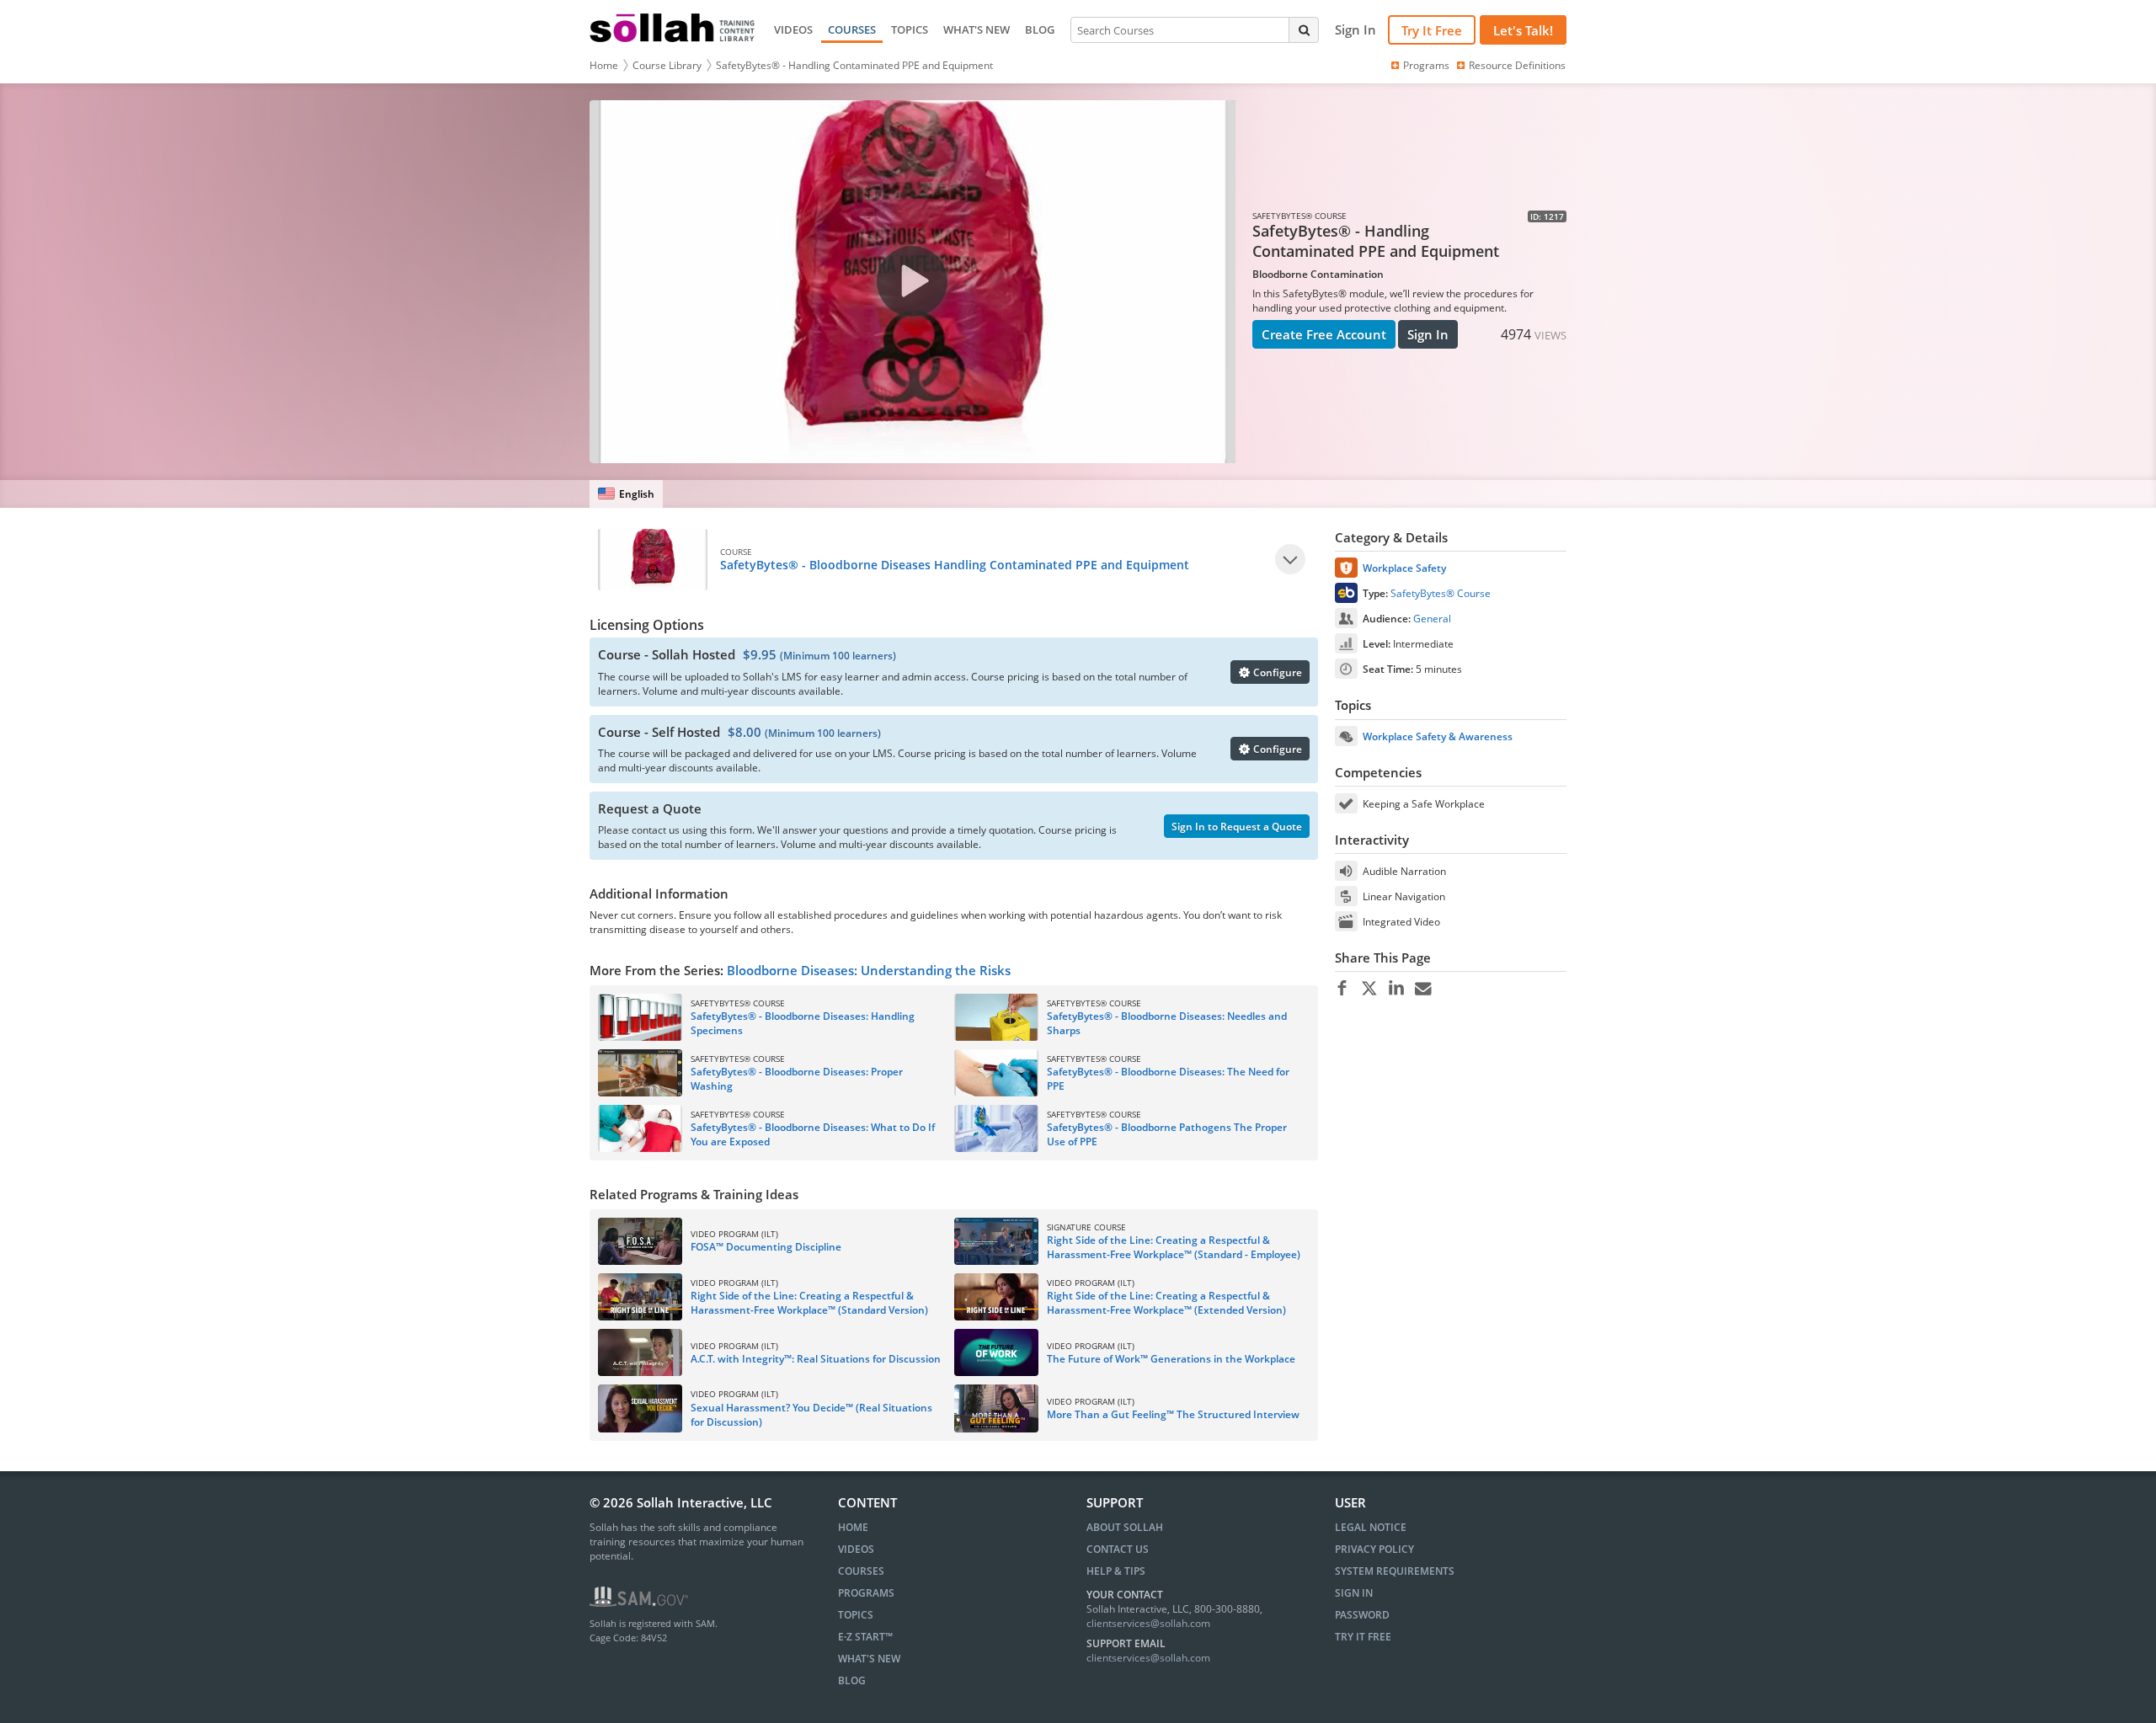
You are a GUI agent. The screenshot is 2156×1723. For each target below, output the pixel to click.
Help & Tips (1116, 1571)
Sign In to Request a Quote (1237, 827)
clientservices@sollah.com (1148, 1623)
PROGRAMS (866, 1593)
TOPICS (910, 29)
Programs (1426, 65)
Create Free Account (1324, 334)
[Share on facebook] (1342, 989)
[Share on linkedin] (1396, 989)
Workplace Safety (1404, 568)
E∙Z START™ (865, 1637)
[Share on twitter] (1369, 989)
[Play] (1290, 559)
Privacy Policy (1374, 1549)
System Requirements (1395, 1571)
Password (1362, 1615)
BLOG (1040, 29)
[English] (626, 494)
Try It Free (1432, 30)
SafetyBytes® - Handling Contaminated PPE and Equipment (854, 65)
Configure (1276, 672)
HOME (853, 1527)
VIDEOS (793, 29)
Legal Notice (1371, 1527)
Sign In (1428, 334)
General (1432, 619)
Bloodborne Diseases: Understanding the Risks (869, 970)
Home (604, 65)
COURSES (852, 29)
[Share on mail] (1423, 989)
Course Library (667, 65)
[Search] (1304, 29)
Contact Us (1118, 1549)
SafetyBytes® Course (1441, 593)
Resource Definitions (1517, 65)
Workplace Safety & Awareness (1438, 736)
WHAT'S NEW (977, 29)
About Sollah (1125, 1527)
